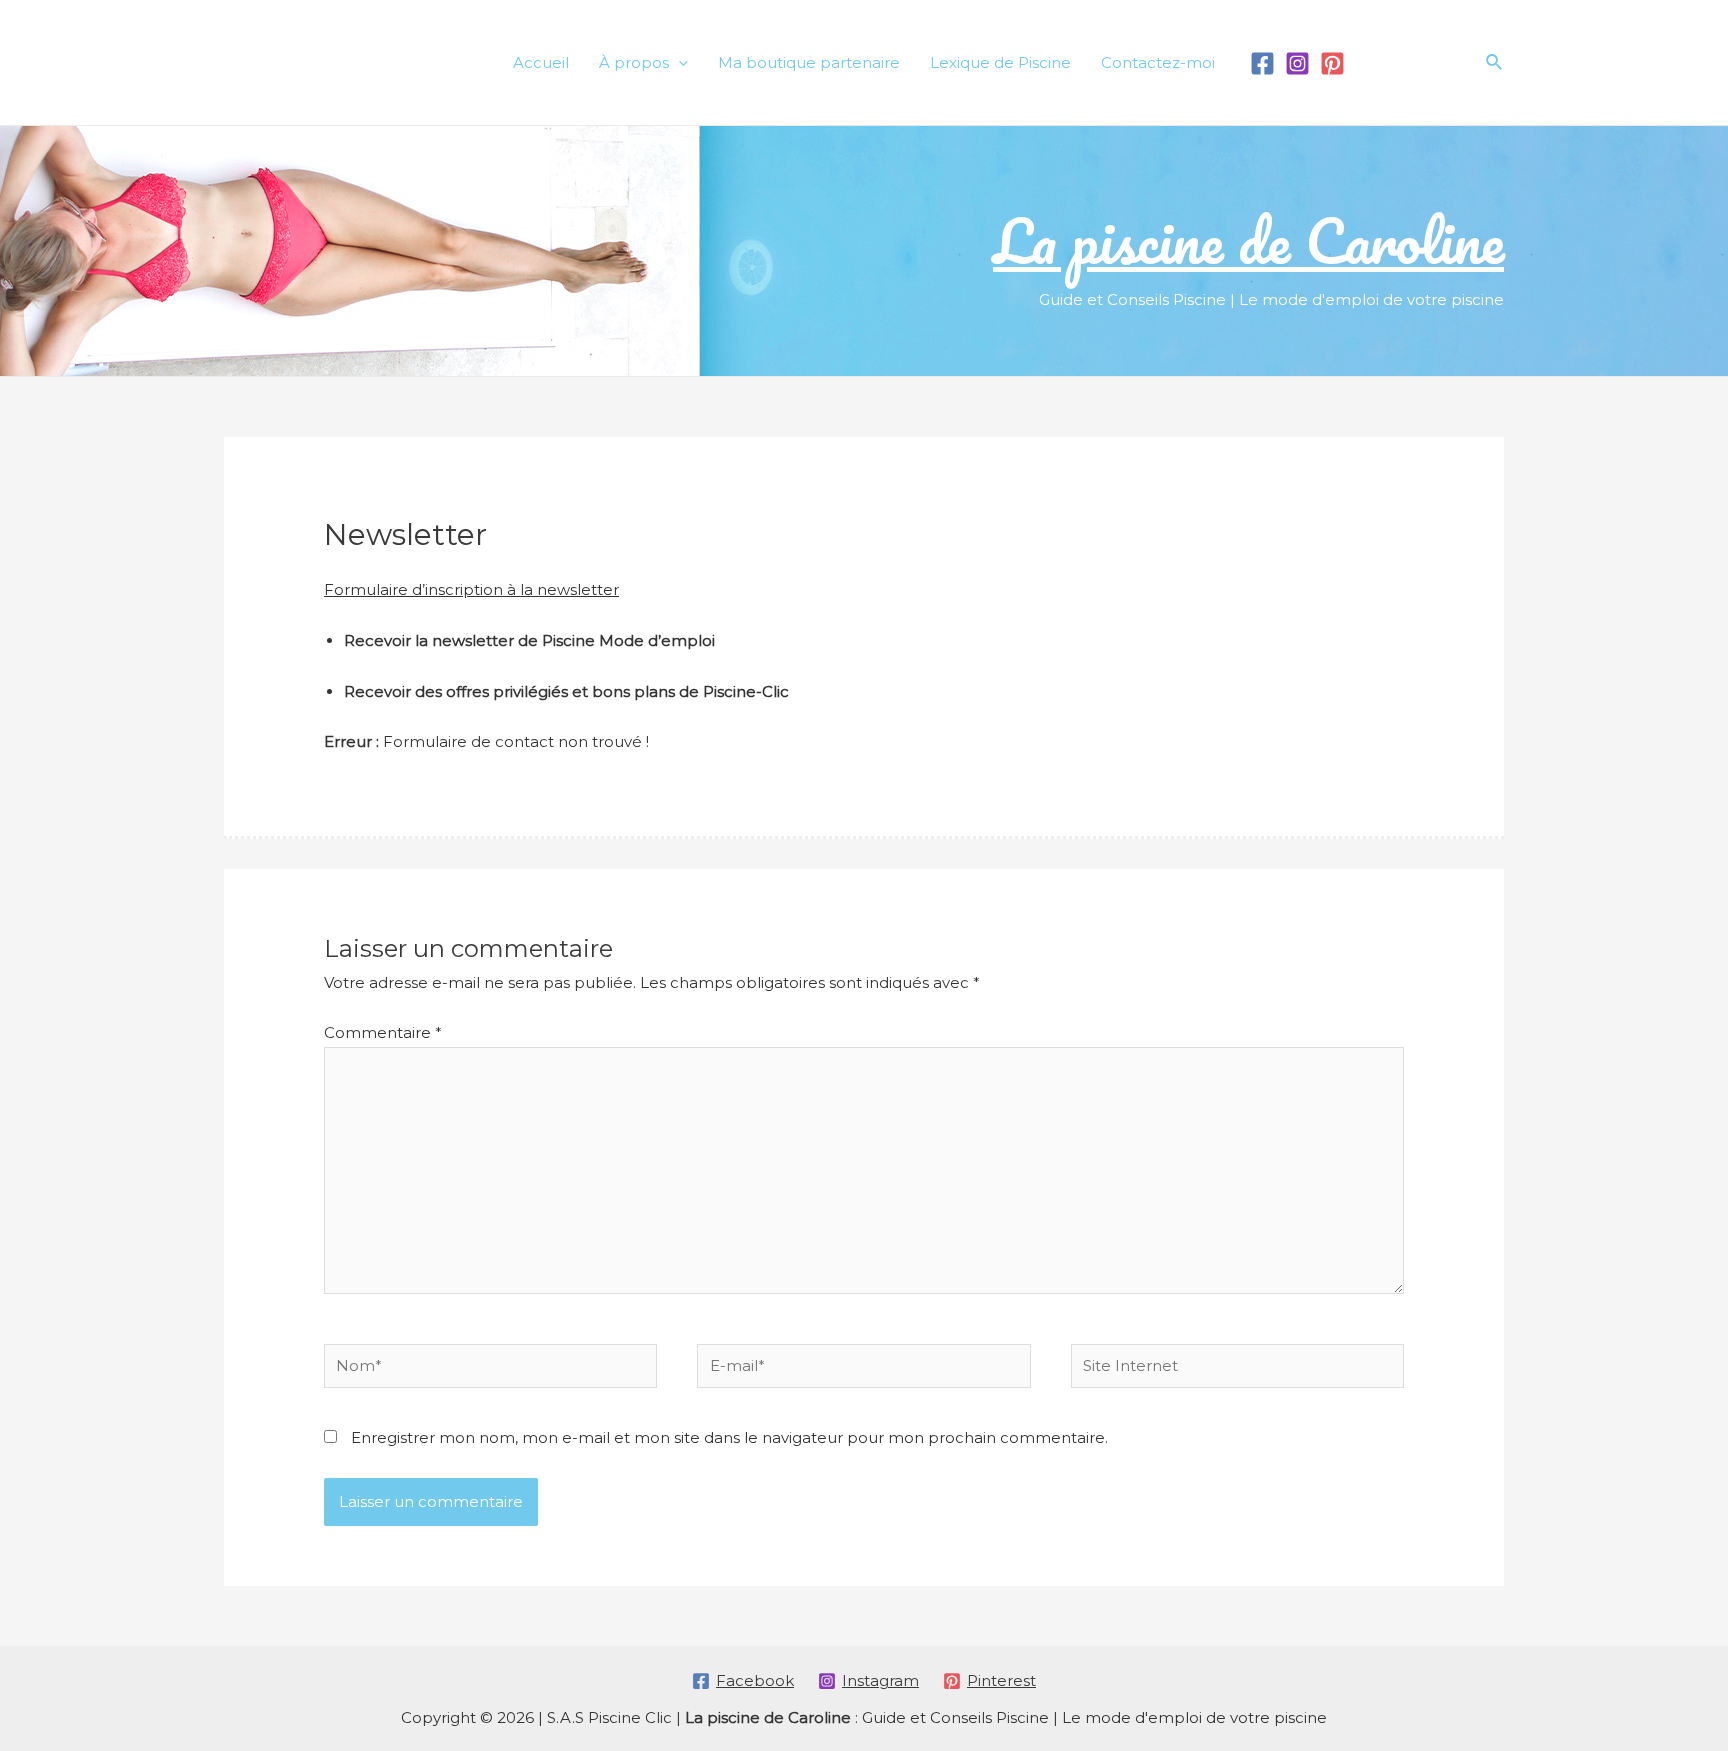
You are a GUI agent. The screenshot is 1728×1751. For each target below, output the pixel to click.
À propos (634, 62)
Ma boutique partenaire (809, 62)
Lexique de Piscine (1000, 62)
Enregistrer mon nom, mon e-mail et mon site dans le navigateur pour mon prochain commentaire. (729, 1437)
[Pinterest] (1332, 63)
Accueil (541, 62)
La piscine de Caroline (1248, 240)
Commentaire (383, 1032)
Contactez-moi (1158, 62)
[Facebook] (1262, 63)
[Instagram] (1297, 63)
